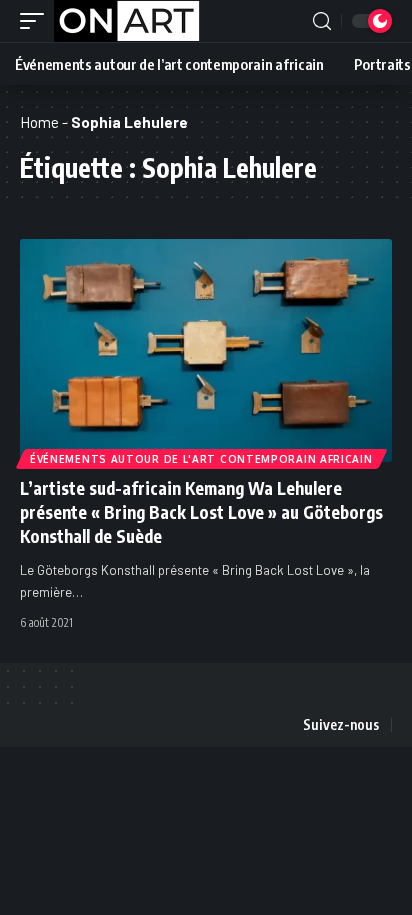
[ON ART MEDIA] (127, 21)
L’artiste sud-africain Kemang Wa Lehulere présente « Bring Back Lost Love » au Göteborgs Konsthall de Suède (201, 512)
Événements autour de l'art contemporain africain (201, 459)
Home (39, 122)
